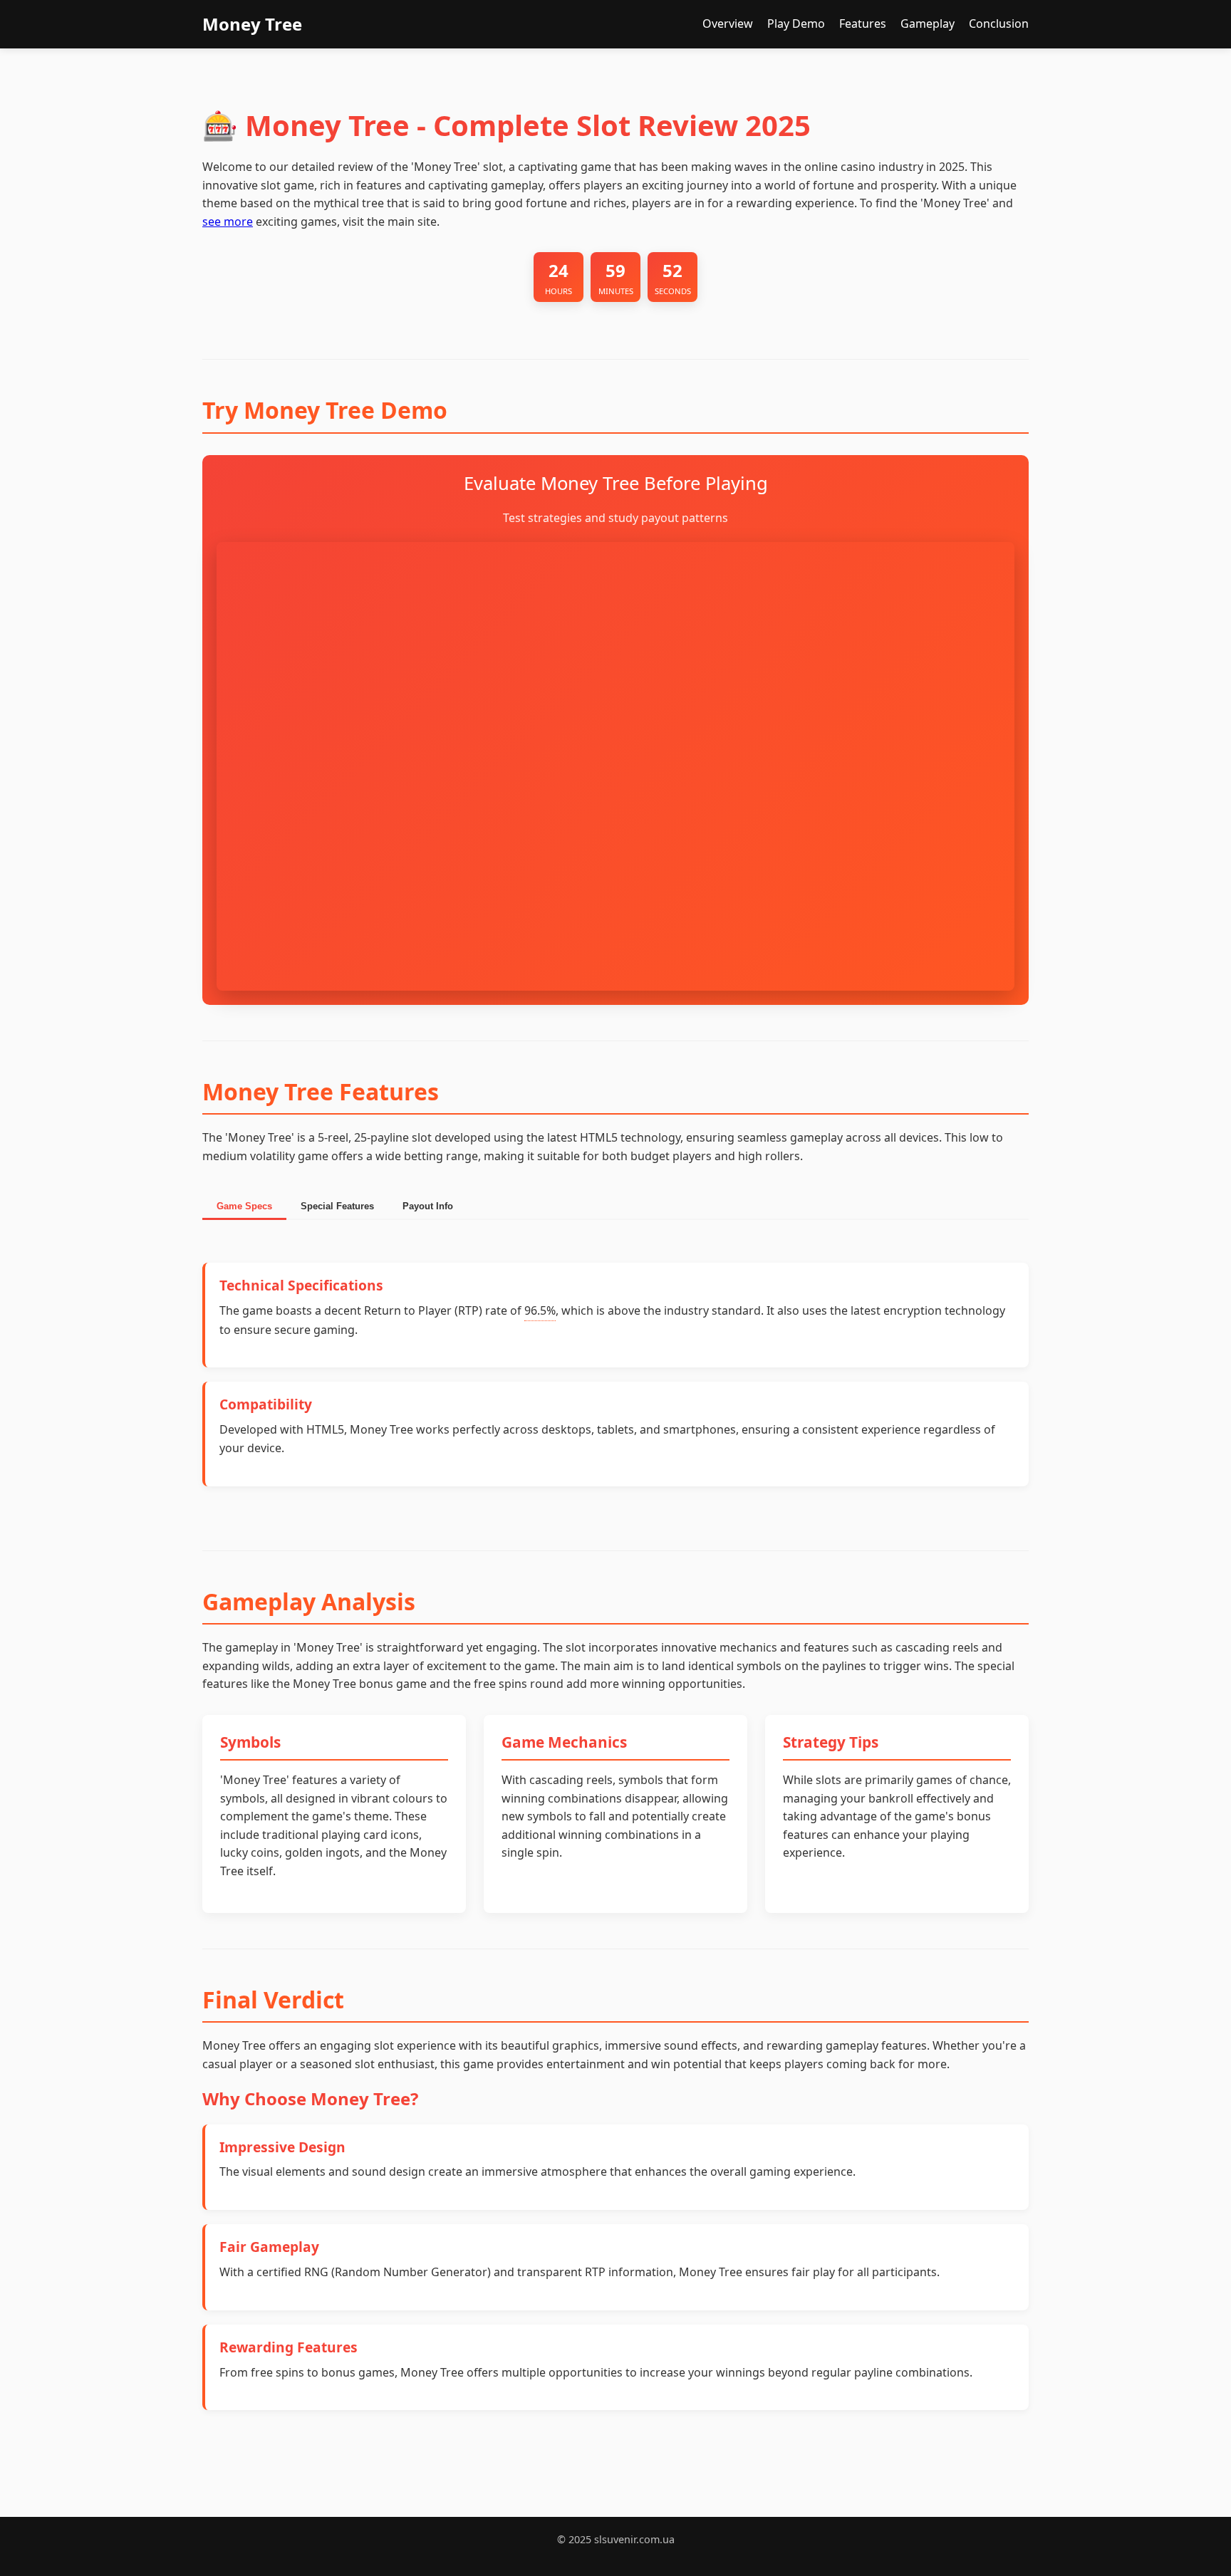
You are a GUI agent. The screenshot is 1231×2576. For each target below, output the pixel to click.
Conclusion (999, 24)
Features (863, 24)
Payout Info (428, 1206)
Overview (728, 24)
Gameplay (928, 24)
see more (228, 221)
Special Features (337, 1206)
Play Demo (796, 24)
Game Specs (244, 1206)
